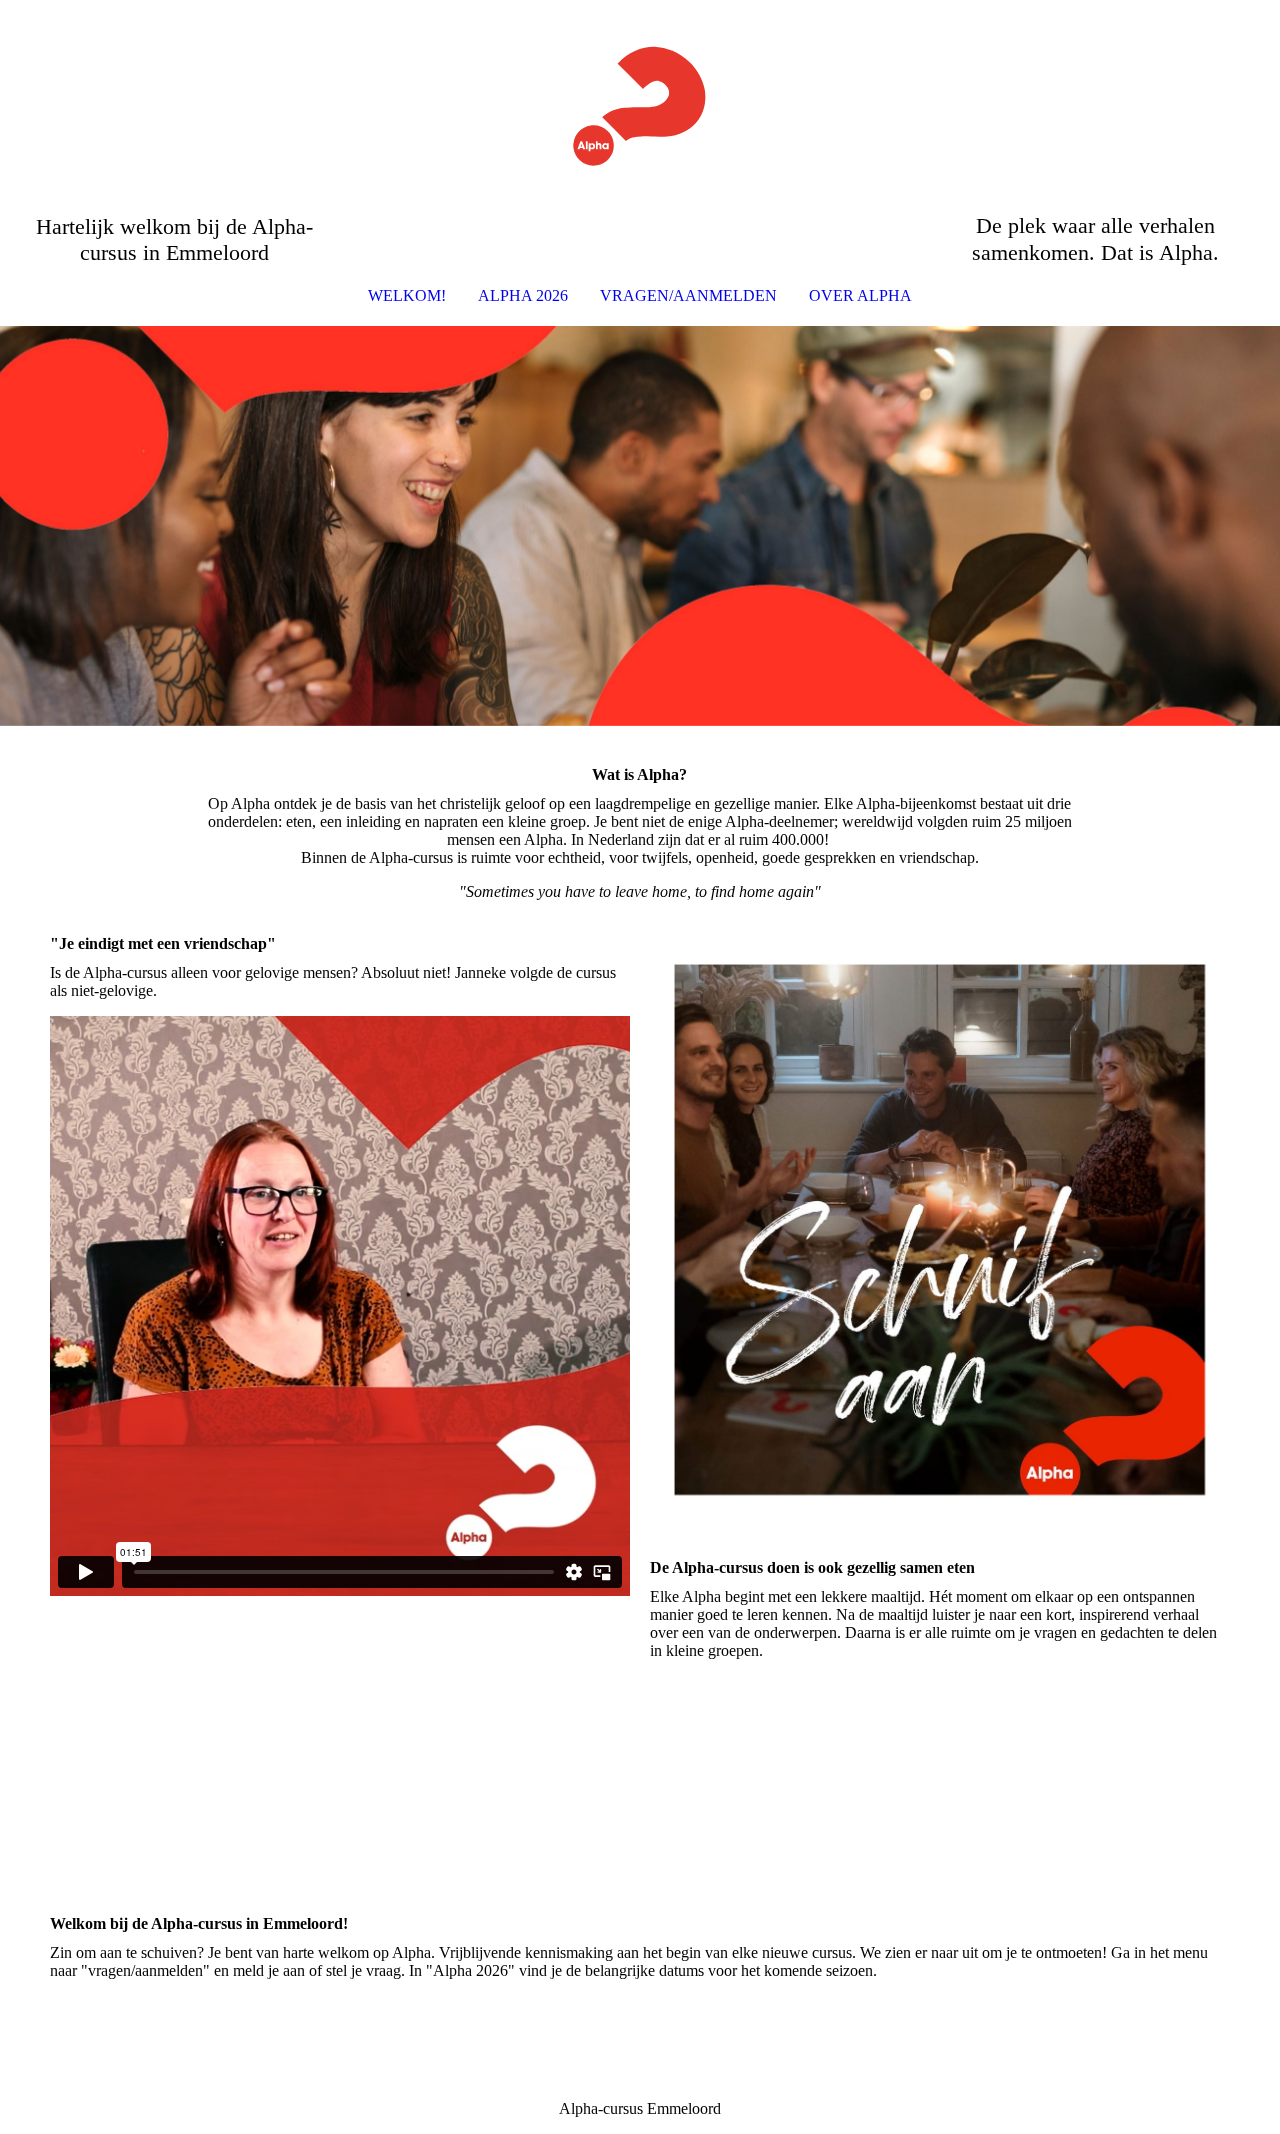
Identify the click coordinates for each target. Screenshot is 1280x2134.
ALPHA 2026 (523, 295)
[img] (640, 106)
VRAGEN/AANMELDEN (688, 295)
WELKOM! (407, 295)
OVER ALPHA (860, 295)
